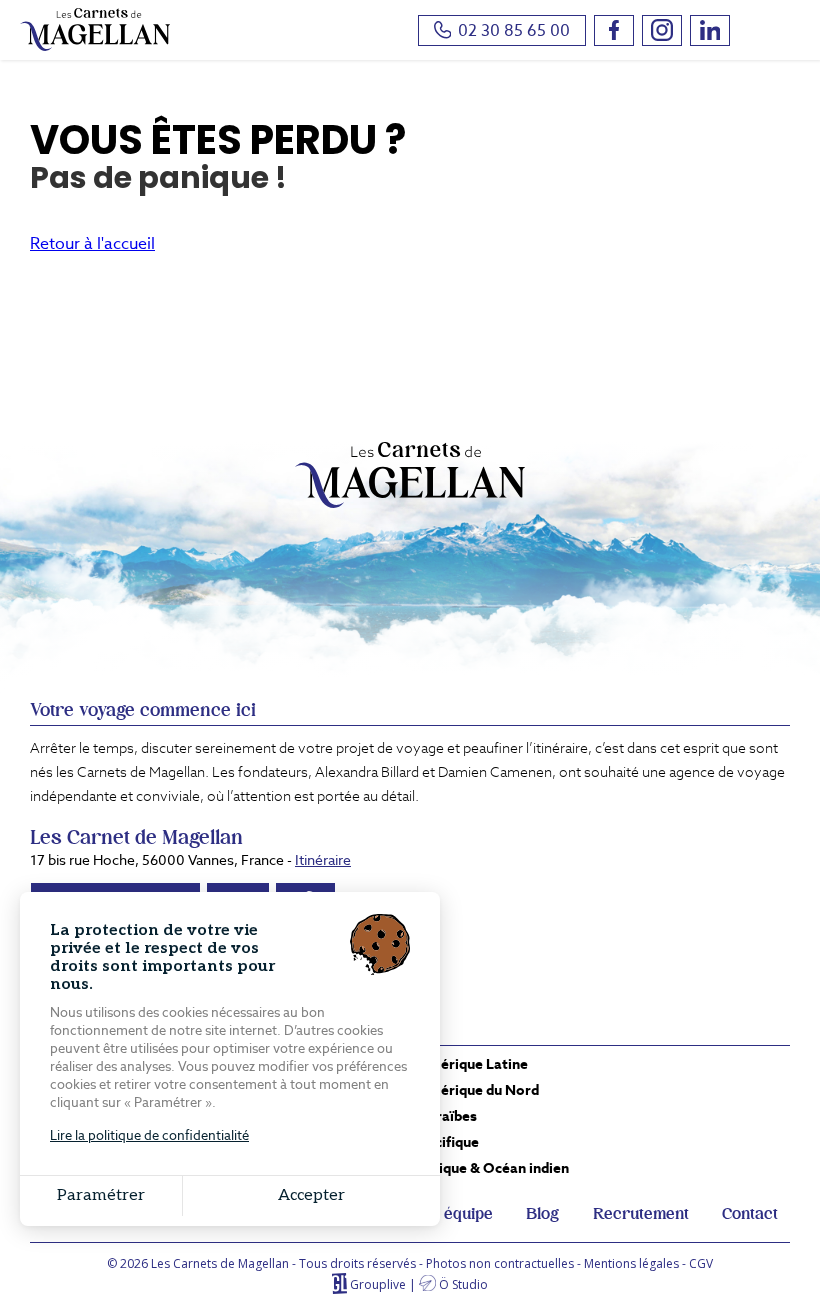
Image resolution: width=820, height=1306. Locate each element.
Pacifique (448, 1142)
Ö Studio (463, 1284)
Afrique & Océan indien (493, 1168)
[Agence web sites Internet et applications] (339, 1284)
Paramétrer (101, 1195)
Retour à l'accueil (92, 243)
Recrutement (641, 1214)
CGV (701, 1263)
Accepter (311, 1195)
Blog (542, 1214)
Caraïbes (447, 1116)
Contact (750, 1214)
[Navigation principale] (775, 32)
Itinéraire (323, 860)
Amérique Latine (473, 1064)
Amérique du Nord (478, 1090)
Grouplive (378, 1284)
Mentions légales (631, 1263)
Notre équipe (446, 1214)
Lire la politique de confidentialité (149, 1135)
